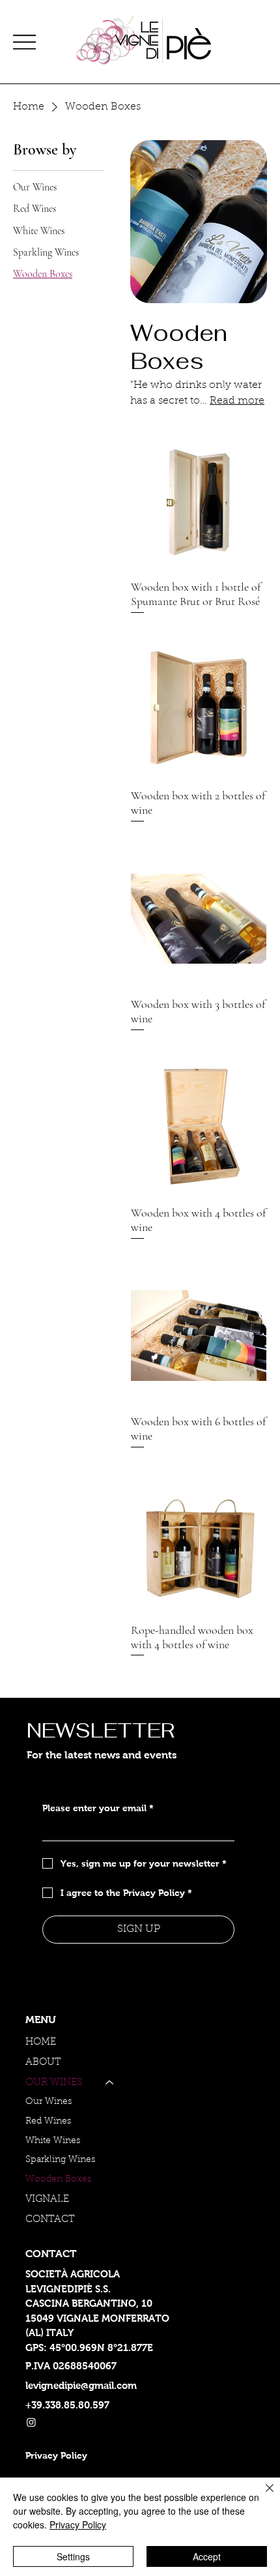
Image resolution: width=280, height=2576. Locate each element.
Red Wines (48, 2122)
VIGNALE (47, 2199)
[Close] (262, 2496)
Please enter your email (98, 1808)
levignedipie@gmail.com (81, 2385)
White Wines (53, 2141)
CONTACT (50, 2220)
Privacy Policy (78, 2524)
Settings (73, 2556)
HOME (41, 2042)
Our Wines (49, 2102)
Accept (207, 2556)
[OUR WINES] (110, 2083)
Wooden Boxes (58, 2180)
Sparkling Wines (60, 2160)
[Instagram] (31, 2422)
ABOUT (43, 2063)
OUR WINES (54, 2083)
